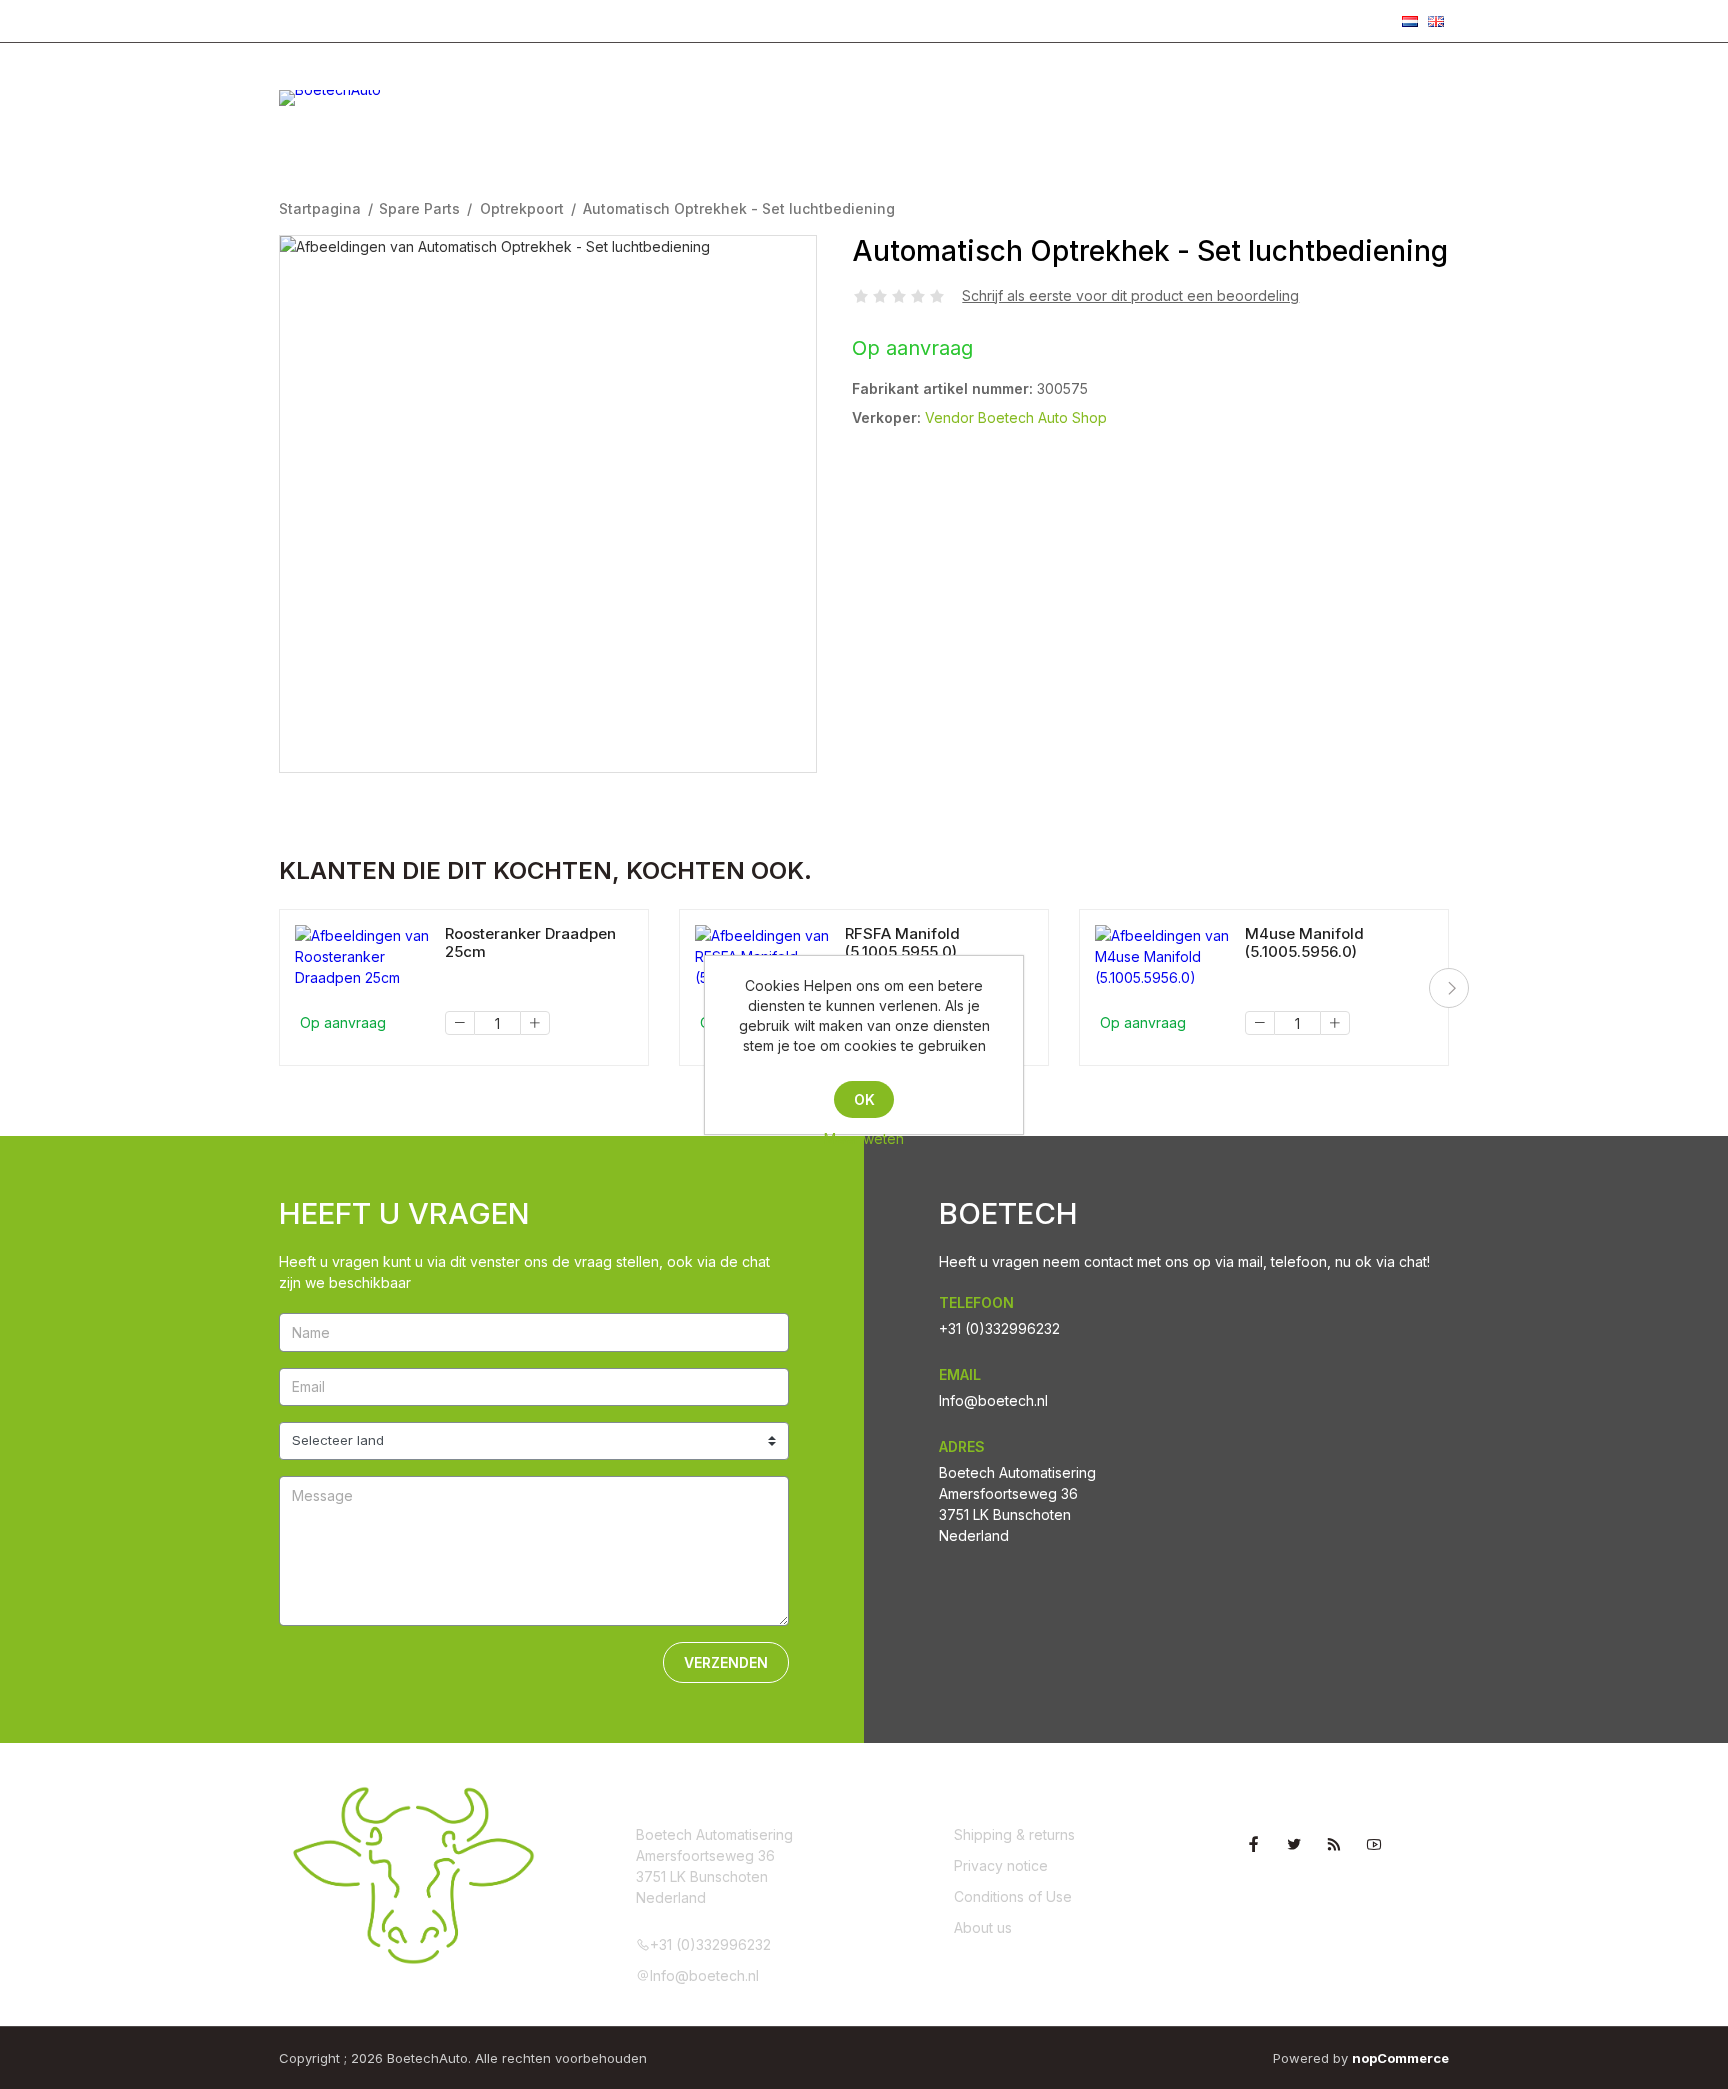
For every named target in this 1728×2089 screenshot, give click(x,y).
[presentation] (1449, 988)
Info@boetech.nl (504, 19)
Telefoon (976, 1302)
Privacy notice (1001, 1865)
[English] (1436, 21)
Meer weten (864, 1138)
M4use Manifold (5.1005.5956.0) (1304, 943)
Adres (962, 1446)
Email (960, 1374)
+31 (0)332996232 (354, 19)
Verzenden (726, 1662)
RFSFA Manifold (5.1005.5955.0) (902, 943)
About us (983, 1927)
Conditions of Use (1013, 1896)
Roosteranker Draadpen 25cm (530, 943)
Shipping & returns (1014, 1834)
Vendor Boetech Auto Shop (1016, 417)
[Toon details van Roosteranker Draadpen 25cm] (362, 956)
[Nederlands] (1410, 21)
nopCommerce (1400, 2058)
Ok (864, 1099)
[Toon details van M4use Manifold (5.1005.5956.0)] (1162, 956)
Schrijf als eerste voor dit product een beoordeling (1130, 295)
